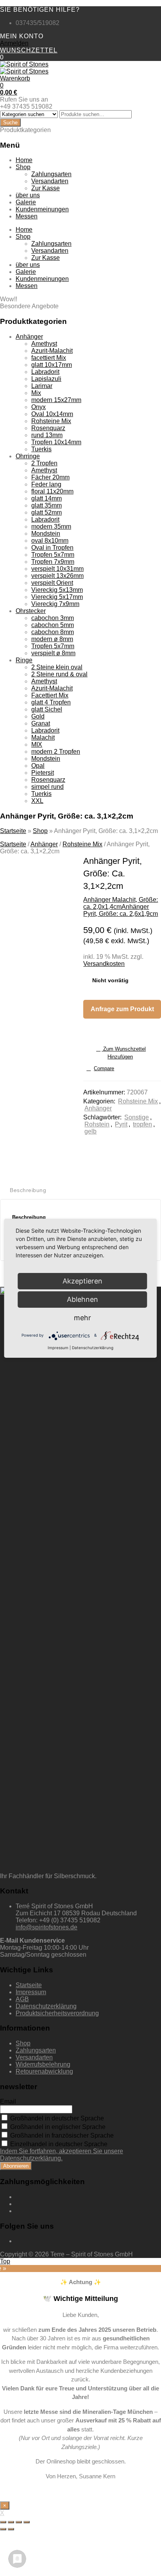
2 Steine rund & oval (59, 674)
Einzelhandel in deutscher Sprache (58, 2144)
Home (24, 160)
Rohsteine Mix (51, 421)
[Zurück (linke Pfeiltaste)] (3, 2529)
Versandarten (50, 181)
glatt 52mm (47, 512)
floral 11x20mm (52, 491)
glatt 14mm (47, 498)
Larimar (42, 386)
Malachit (43, 737)
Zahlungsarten (51, 174)
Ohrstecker (31, 611)
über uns (28, 195)
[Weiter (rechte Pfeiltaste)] (11, 2529)
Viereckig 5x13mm (57, 590)
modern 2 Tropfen (56, 752)
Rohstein (97, 1124)
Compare (104, 1068)
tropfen (142, 1124)
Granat (41, 723)
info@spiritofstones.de (47, 1927)
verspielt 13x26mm (57, 576)
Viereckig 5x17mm (57, 597)
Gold (38, 716)
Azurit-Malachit (52, 351)
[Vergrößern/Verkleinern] (27, 2522)
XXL (37, 801)
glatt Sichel (47, 709)
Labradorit (45, 372)
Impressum (31, 1992)
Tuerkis (41, 449)
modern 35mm (51, 526)
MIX (37, 745)
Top (5, 2261)
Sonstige (137, 1117)
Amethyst (44, 344)
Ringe (24, 660)
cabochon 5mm (53, 625)
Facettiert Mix (50, 695)
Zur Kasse (46, 188)
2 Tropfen (44, 463)
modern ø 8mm (52, 639)
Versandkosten (104, 964)
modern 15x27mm (56, 400)
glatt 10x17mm (52, 365)
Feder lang (46, 484)
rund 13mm (47, 435)
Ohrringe (28, 456)
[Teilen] (11, 2522)
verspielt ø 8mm (53, 653)
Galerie (26, 202)
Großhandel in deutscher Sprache (56, 2118)
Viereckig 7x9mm (55, 604)
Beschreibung (28, 1190)
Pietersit (43, 773)
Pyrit (121, 1124)
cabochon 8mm (53, 632)
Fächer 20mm (50, 477)
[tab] (31, 1190)
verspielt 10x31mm (57, 569)
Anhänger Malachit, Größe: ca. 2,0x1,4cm (121, 903)
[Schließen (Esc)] (3, 2522)
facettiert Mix (49, 358)
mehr (82, 1318)
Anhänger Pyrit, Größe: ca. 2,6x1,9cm (121, 910)
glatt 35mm (47, 505)
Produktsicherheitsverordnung (57, 2013)
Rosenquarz (48, 428)
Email (8, 2101)
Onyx (38, 407)
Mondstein (46, 534)
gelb (90, 1131)
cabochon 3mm (53, 618)
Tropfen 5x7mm (53, 555)
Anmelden (14, 43)
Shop (23, 167)
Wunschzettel (29, 50)
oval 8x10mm (50, 541)
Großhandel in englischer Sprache (57, 2127)
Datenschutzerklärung (46, 2006)
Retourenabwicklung (44, 2071)
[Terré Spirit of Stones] (24, 64)
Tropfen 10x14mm (56, 442)
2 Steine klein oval (57, 667)
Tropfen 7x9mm (53, 562)
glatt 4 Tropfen (51, 702)
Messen (27, 216)
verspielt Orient (52, 583)
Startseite (13, 831)
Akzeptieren (82, 1281)
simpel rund (47, 787)
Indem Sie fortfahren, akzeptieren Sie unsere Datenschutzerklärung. (62, 2155)
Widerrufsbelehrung (43, 2064)
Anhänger (29, 337)
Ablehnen (82, 1299)
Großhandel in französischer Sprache (61, 2135)
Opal (38, 766)
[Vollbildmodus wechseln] (19, 2522)
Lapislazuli (46, 379)
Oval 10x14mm (52, 414)
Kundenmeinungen (42, 209)
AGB (22, 1999)
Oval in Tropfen (52, 548)
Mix (36, 393)
